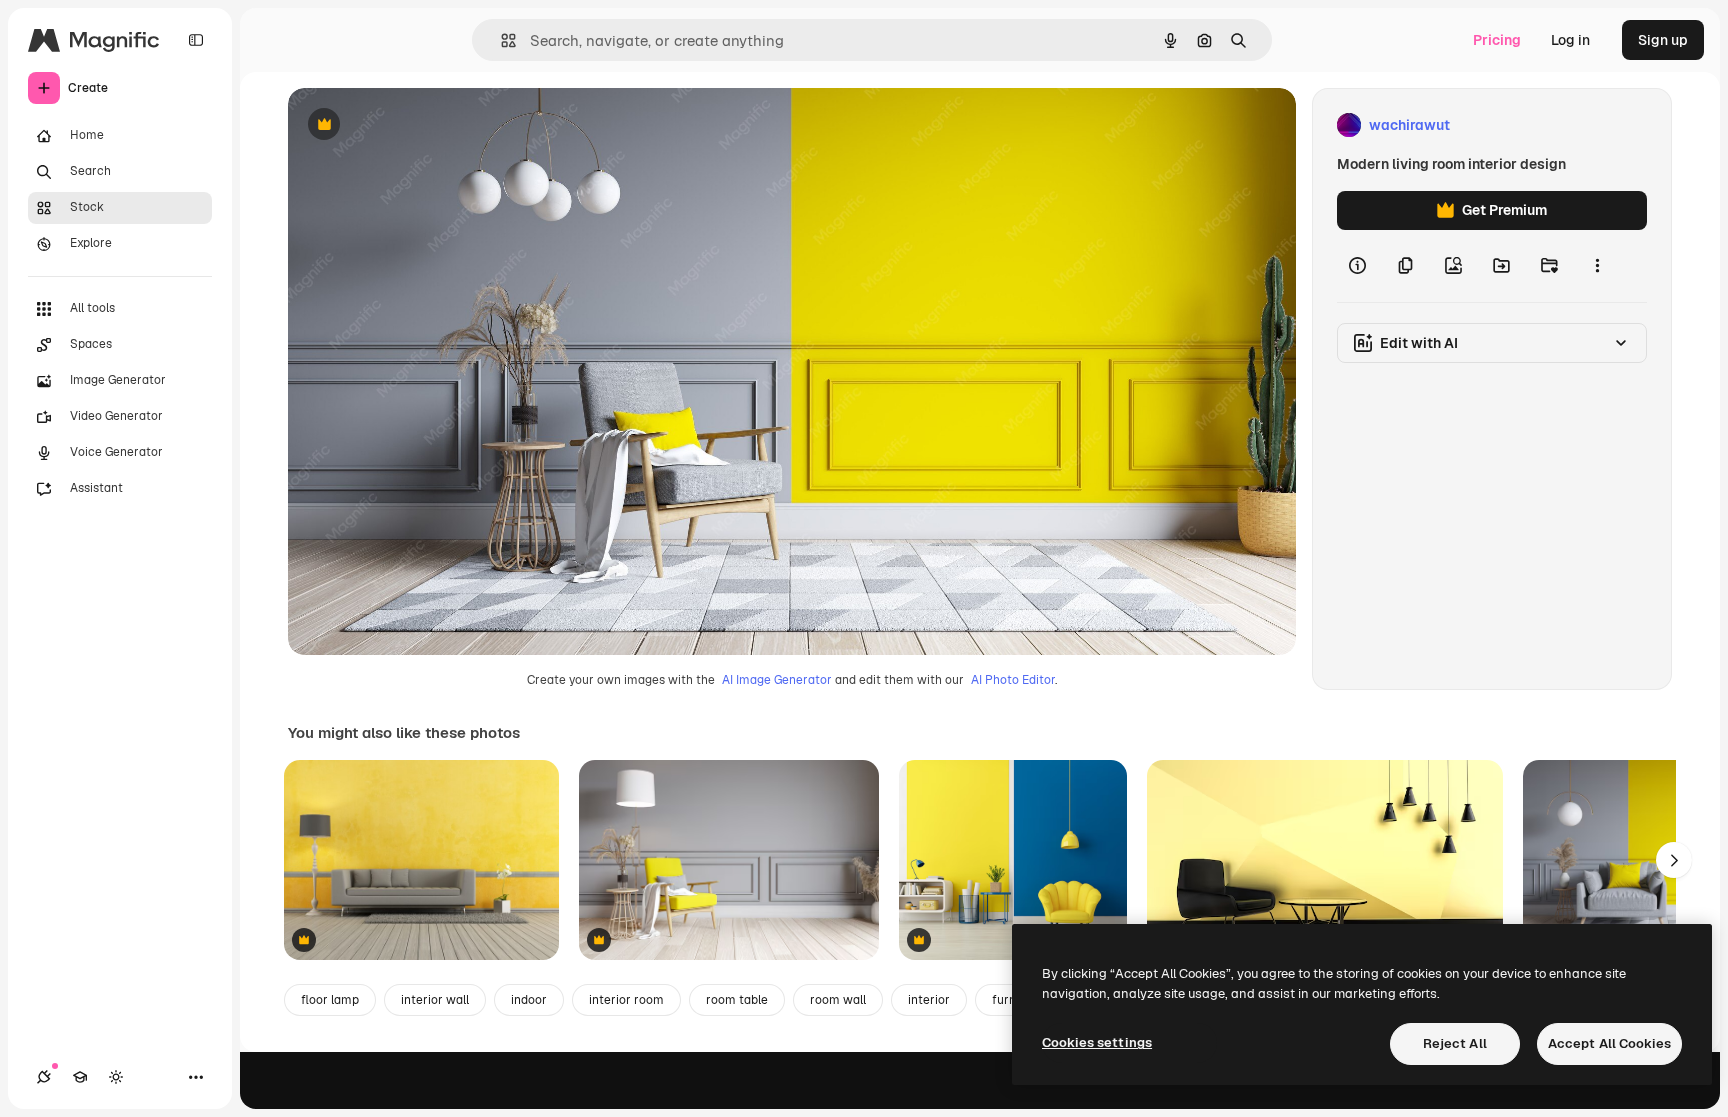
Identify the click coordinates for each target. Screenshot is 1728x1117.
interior (929, 1000)
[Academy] (80, 1077)
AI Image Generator (777, 680)
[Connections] (44, 1077)
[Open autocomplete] (500, 40)
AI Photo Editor (1013, 680)
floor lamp (330, 1000)
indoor (529, 1000)
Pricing (1497, 40)
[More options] (1597, 266)
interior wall (435, 1000)
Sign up (1663, 40)
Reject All (1455, 1043)
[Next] (1674, 860)
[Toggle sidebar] (196, 40)
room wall (838, 1000)
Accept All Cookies (1609, 1043)
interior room (626, 1000)
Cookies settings (1097, 1042)
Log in (1570, 40)
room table (737, 1000)
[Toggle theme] (116, 1077)
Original (416, 125)
